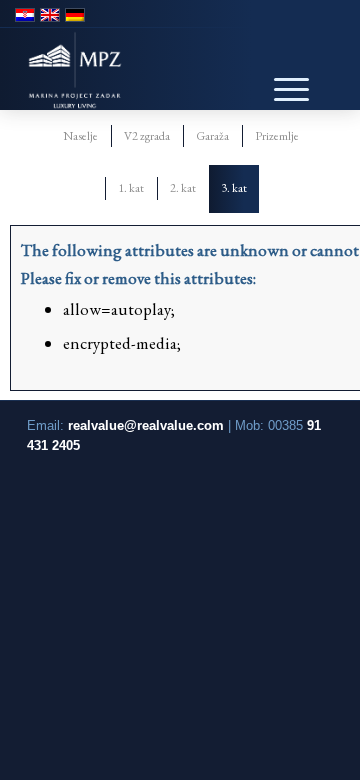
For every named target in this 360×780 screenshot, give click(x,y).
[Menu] (281, 74)
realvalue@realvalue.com (146, 425)
